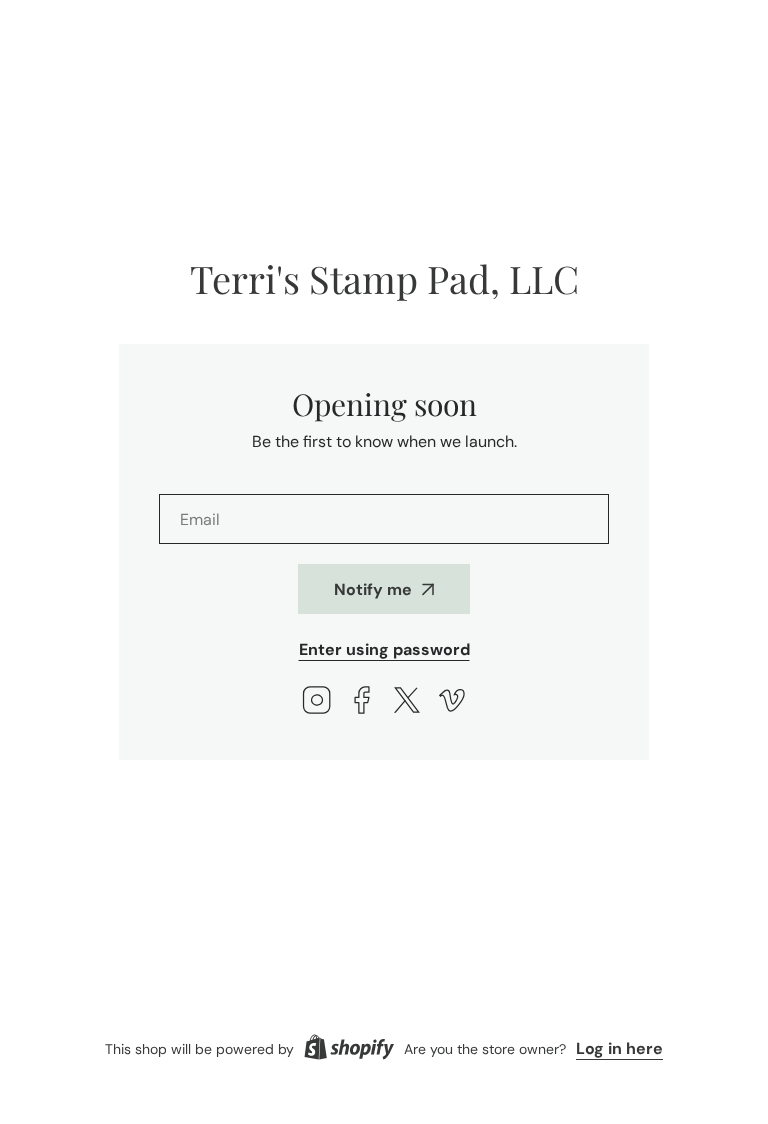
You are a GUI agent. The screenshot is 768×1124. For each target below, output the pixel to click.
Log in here (619, 1048)
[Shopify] (349, 1049)
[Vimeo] (452, 702)
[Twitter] (407, 702)
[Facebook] (362, 702)
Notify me (373, 589)
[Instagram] (317, 702)
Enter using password (384, 649)
